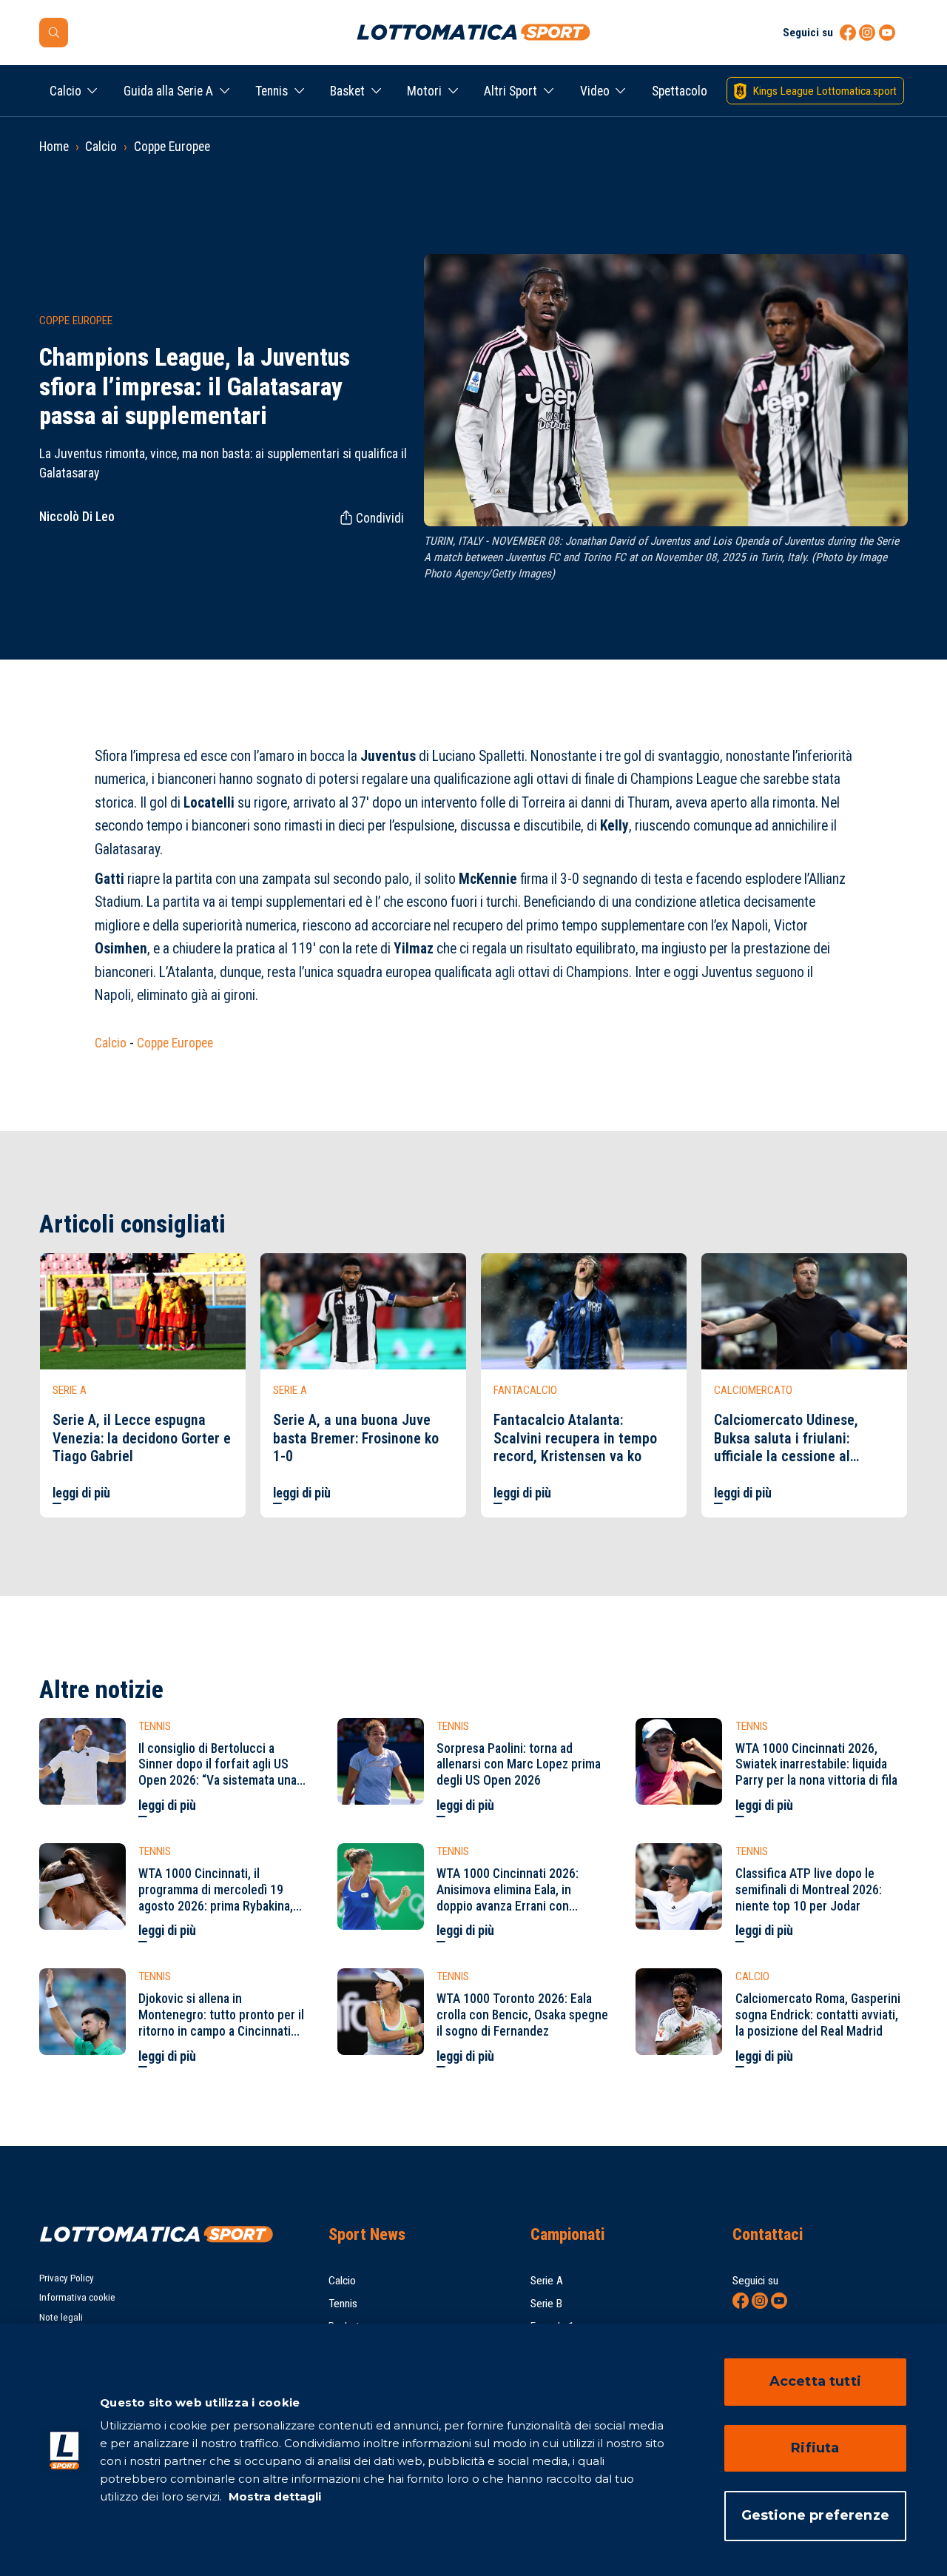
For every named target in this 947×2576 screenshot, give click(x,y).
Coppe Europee (172, 147)
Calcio (65, 91)
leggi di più (81, 1493)
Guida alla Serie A (168, 91)
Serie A (547, 2281)
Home (54, 147)
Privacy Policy (67, 2278)
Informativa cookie (77, 2297)
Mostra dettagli (273, 2496)
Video (595, 91)
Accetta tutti (815, 2381)
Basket (347, 91)
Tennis (272, 91)
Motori (424, 91)
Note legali (61, 2317)
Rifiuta (815, 2448)
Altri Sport (510, 91)
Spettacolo (680, 91)
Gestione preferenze (815, 2515)
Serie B (546, 2304)
